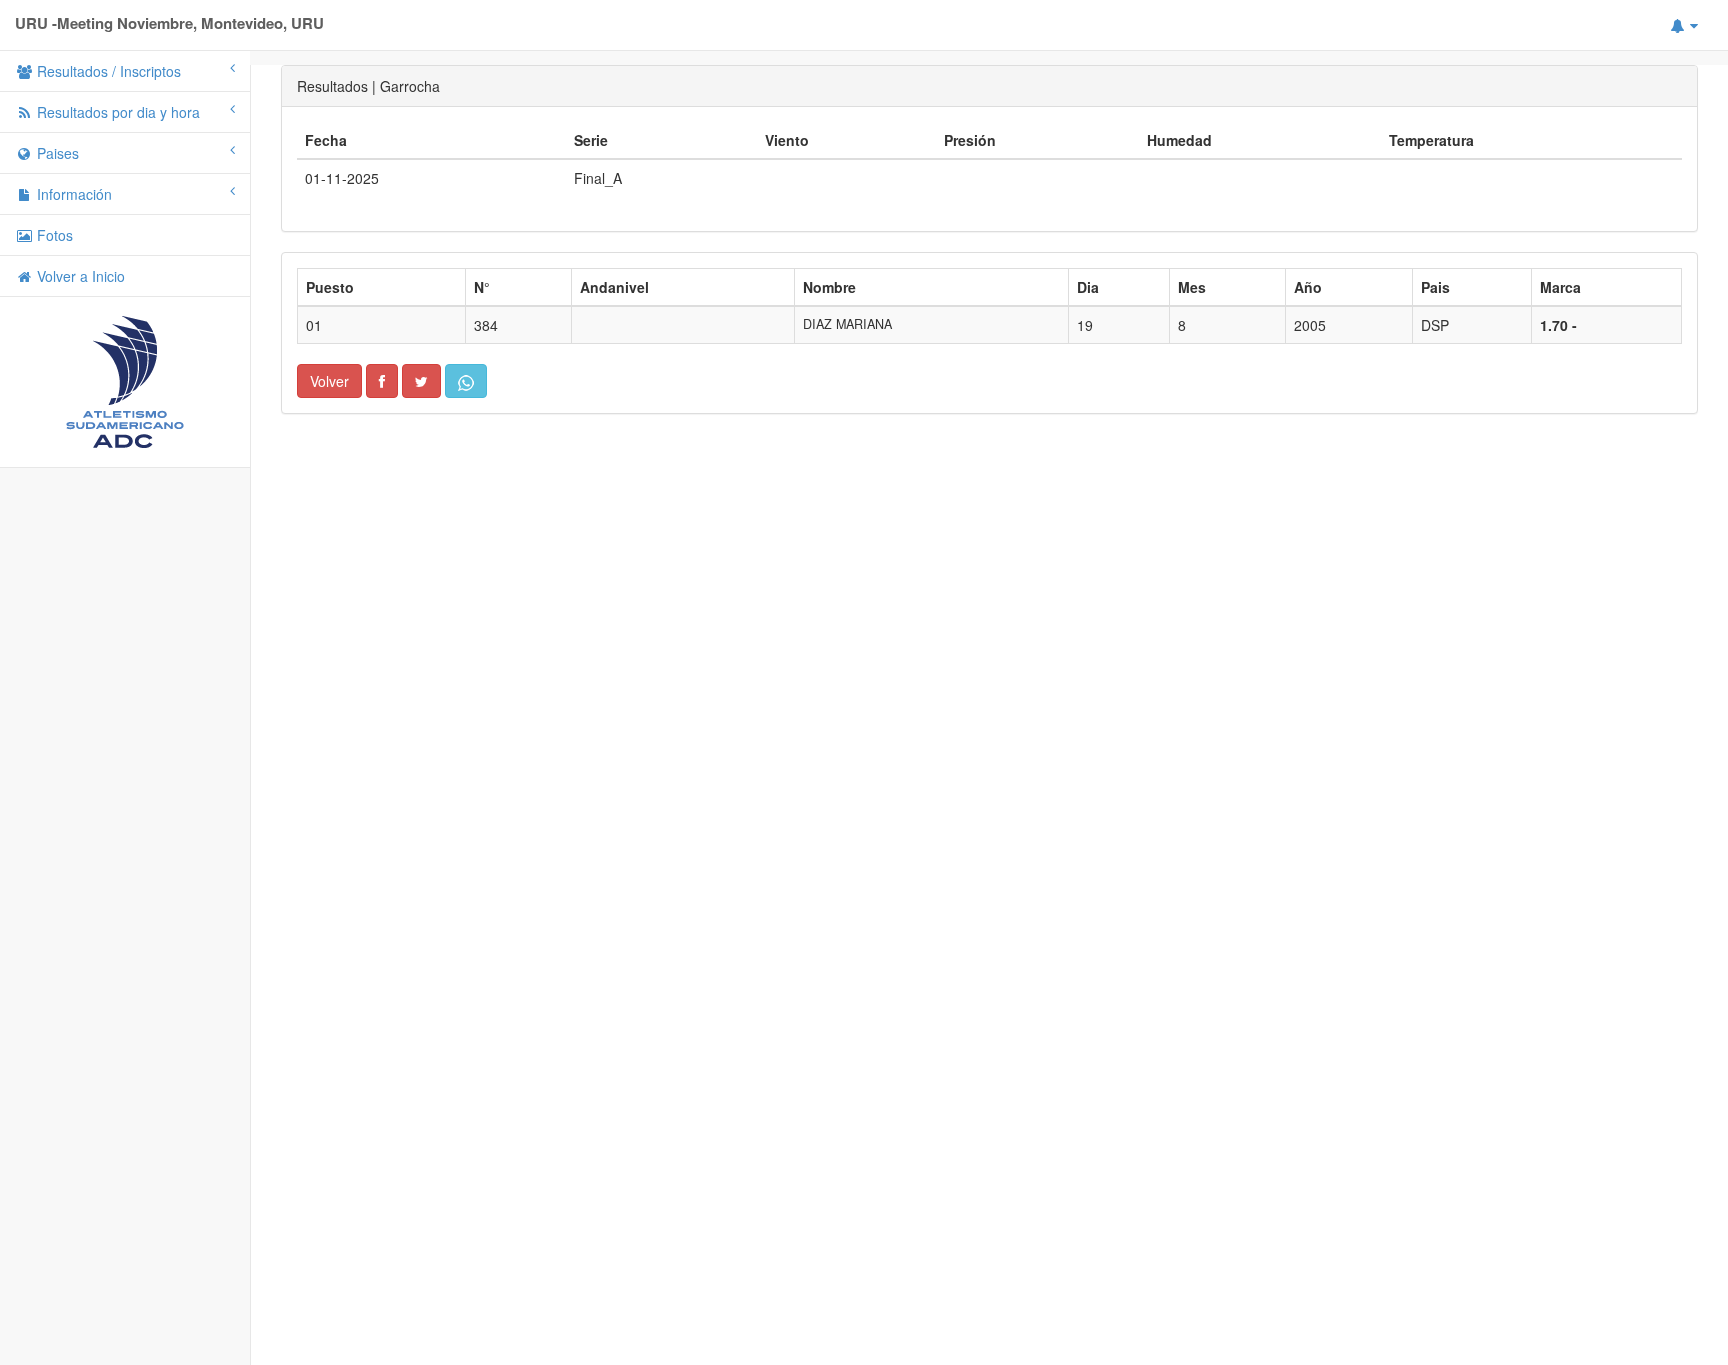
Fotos (53, 235)
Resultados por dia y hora (116, 112)
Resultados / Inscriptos (107, 71)
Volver (329, 381)
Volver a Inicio (79, 276)
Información (72, 194)
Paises (56, 153)
